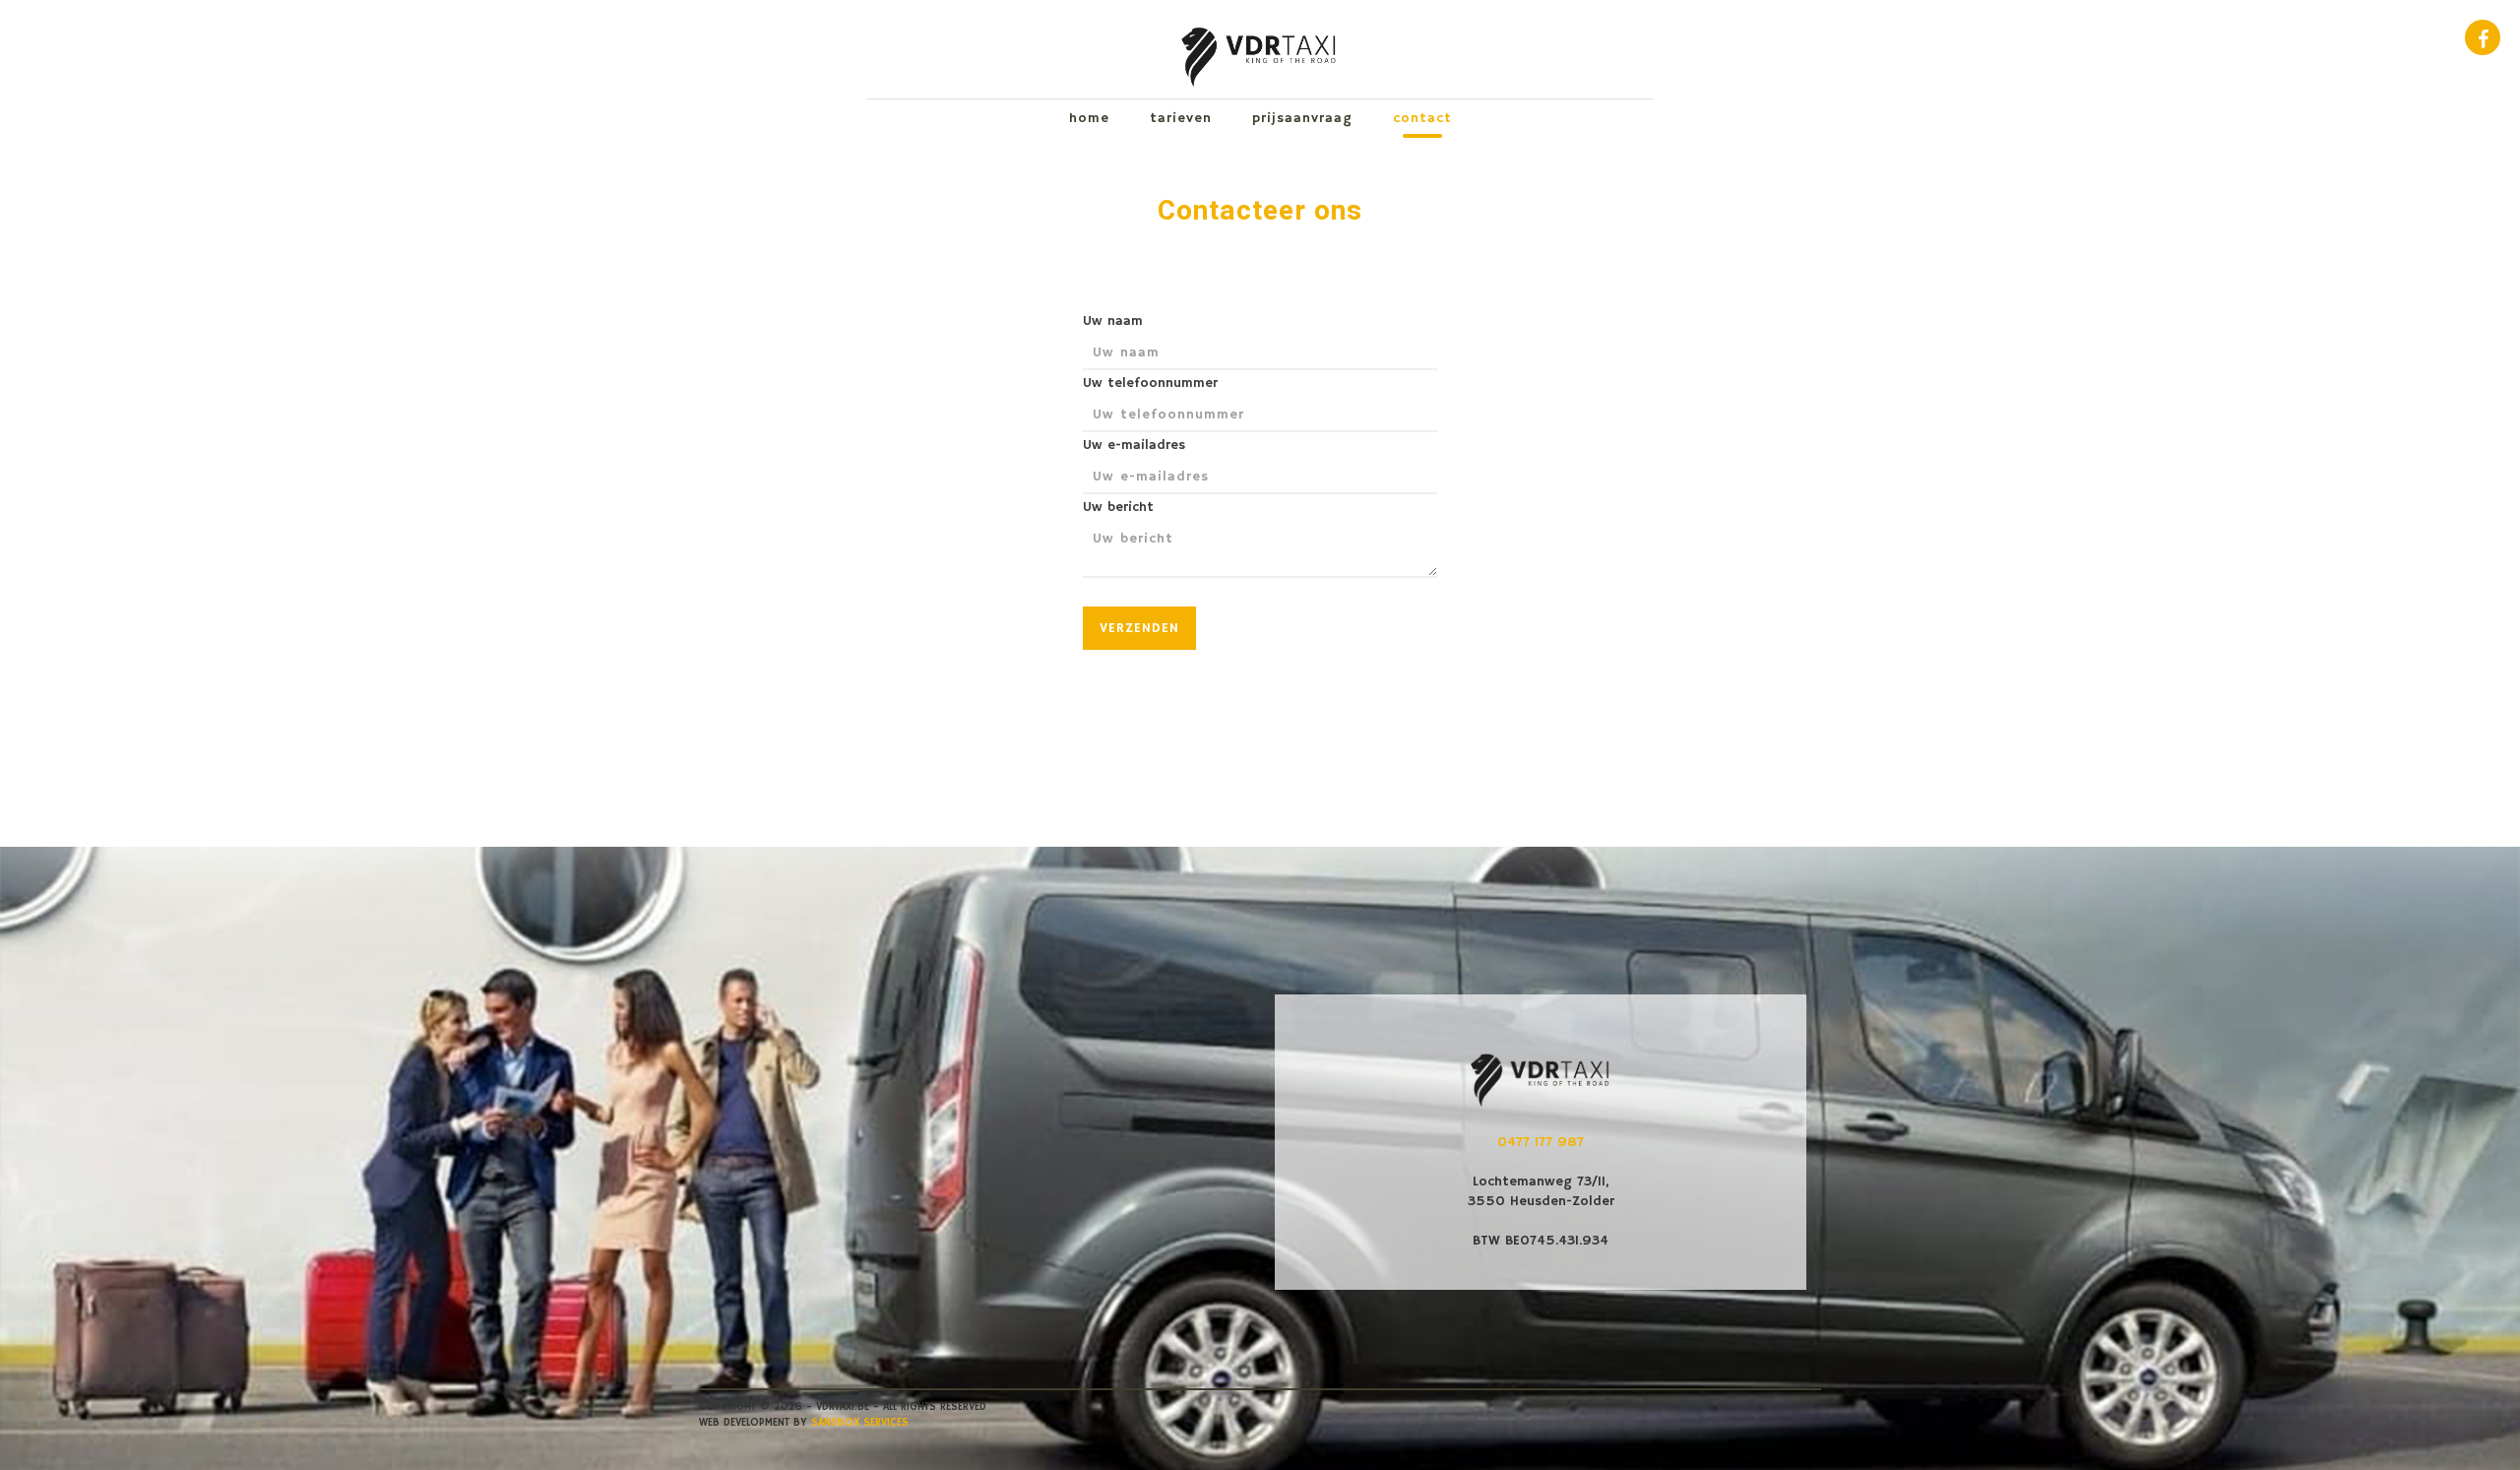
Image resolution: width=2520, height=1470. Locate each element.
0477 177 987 (1541, 1142)
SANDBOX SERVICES (860, 1423)
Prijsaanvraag (1302, 118)
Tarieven (1181, 118)
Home (1089, 118)
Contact (1422, 118)
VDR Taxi (1260, 49)
